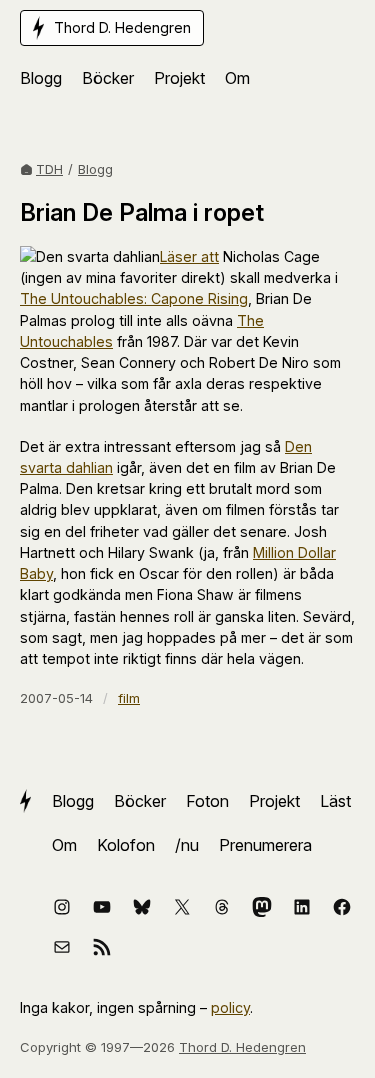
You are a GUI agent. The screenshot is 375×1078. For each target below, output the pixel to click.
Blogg (95, 169)
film (129, 698)
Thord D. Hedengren (242, 1047)
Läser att (189, 256)
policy (230, 1007)
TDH (49, 169)
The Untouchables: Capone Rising (134, 298)
